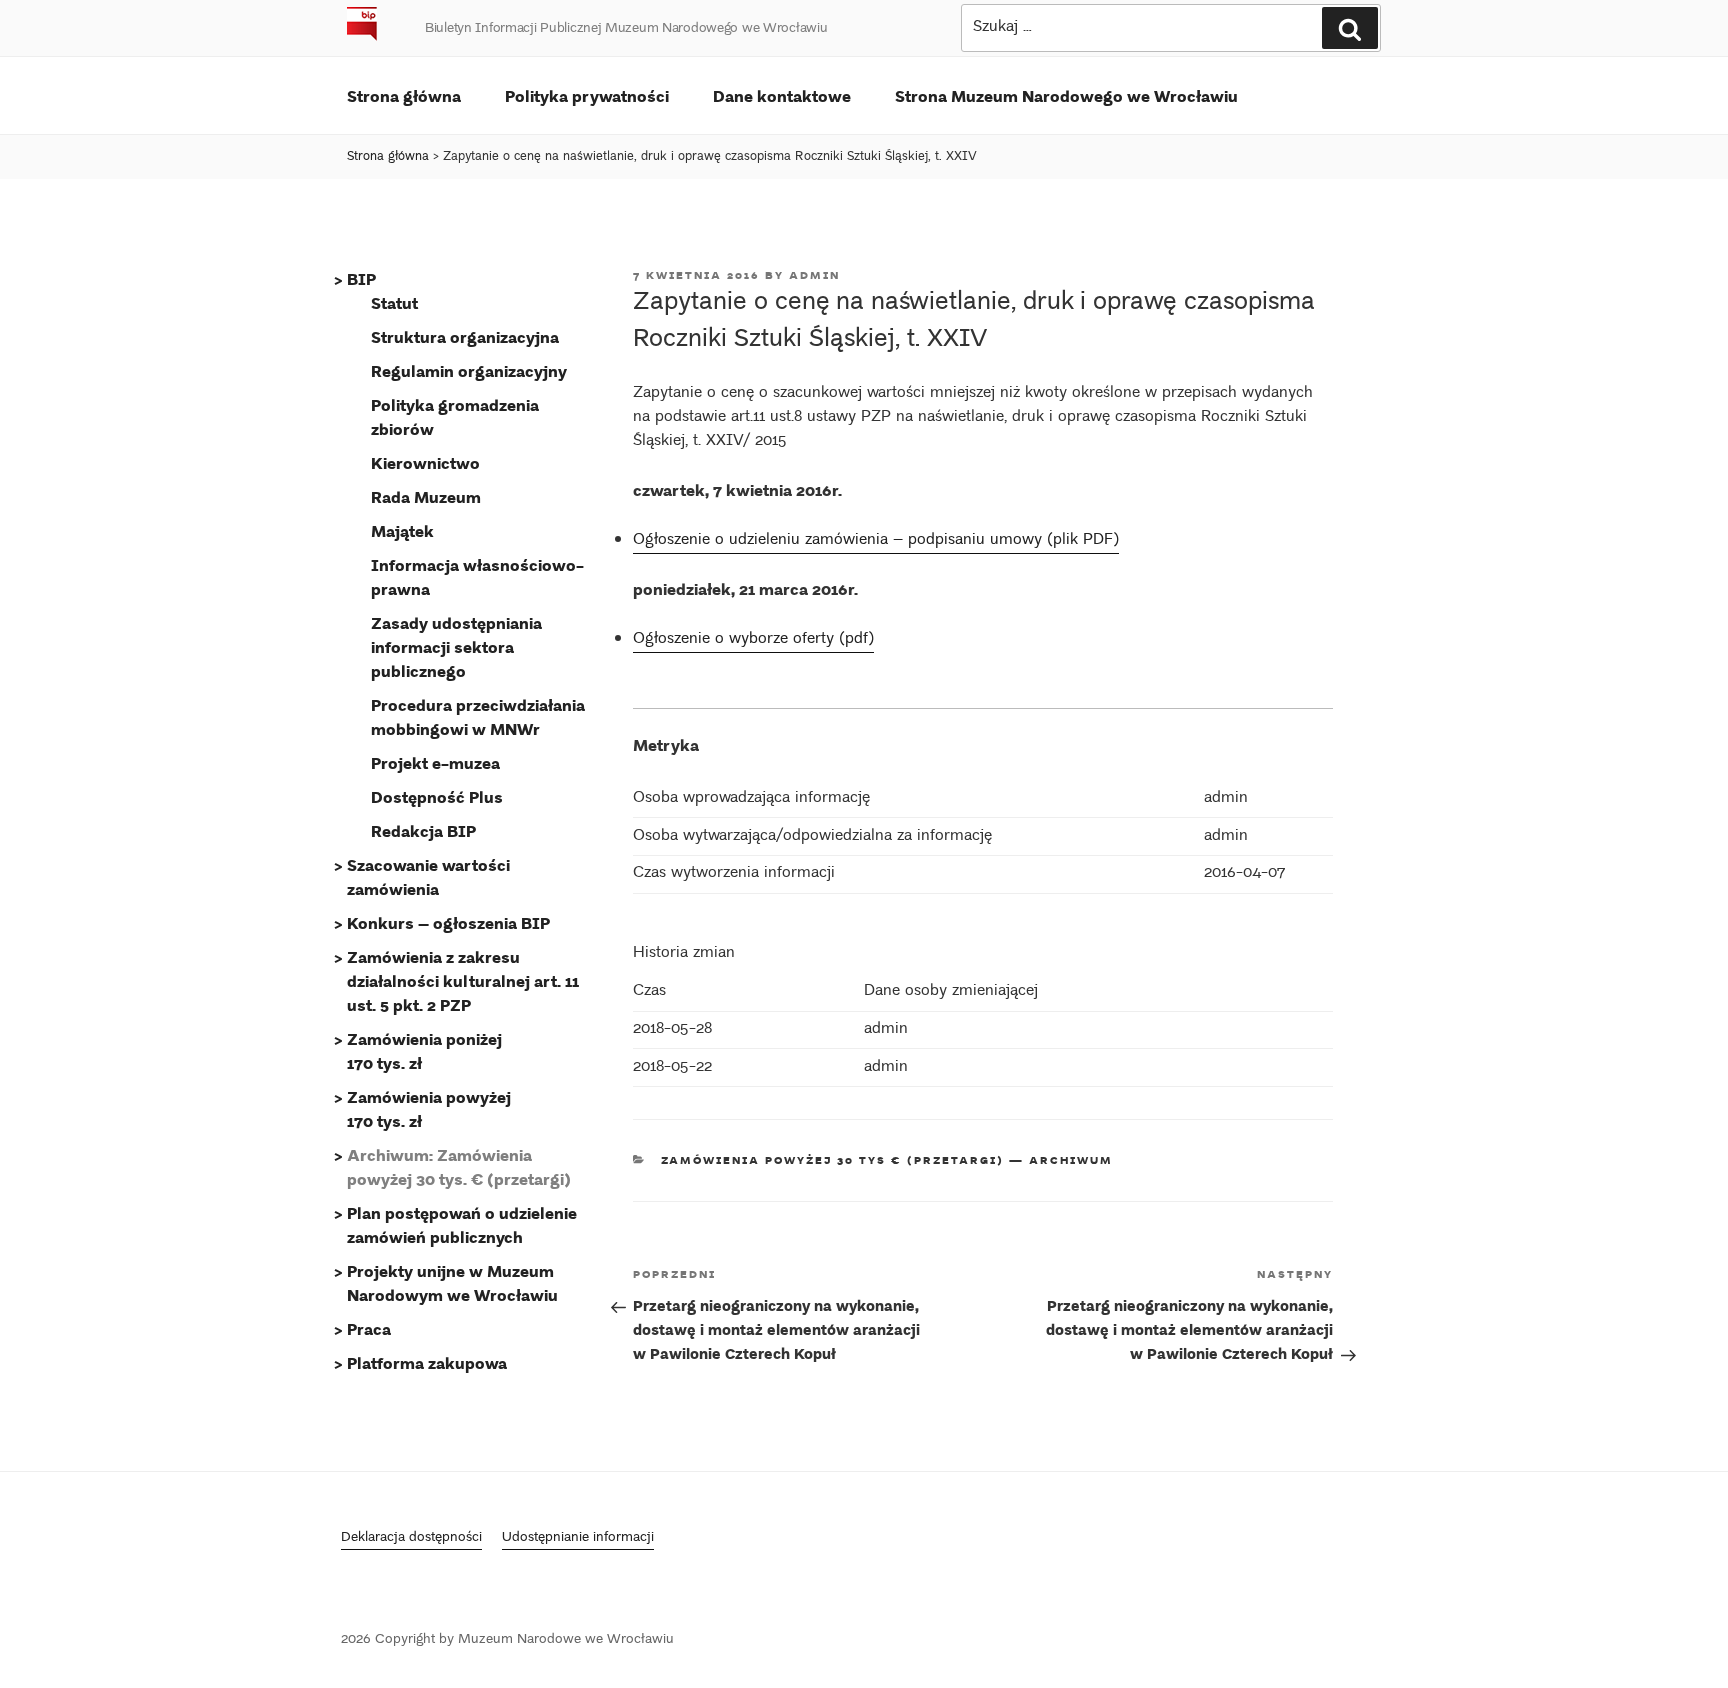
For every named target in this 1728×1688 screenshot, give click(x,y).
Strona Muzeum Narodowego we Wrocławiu (1066, 95)
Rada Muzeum (426, 496)
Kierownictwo (425, 462)
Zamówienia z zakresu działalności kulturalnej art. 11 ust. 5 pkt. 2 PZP (463, 980)
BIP (361, 278)
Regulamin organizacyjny (469, 370)
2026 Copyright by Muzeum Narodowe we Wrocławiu (507, 1640)
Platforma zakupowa (427, 1362)
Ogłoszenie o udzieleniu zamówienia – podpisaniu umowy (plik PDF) (876, 540)
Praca (369, 1328)
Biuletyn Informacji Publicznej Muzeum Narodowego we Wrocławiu (626, 29)
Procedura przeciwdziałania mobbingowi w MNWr (478, 716)
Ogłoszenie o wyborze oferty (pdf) (753, 639)
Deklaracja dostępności (411, 1538)
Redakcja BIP (423, 830)
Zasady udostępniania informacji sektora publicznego (456, 646)
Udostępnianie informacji (578, 1538)
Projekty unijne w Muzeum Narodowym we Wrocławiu (452, 1282)
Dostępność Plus (437, 796)
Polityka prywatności (587, 95)
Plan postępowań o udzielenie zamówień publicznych (462, 1224)
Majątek (402, 530)
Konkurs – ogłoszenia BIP (448, 922)
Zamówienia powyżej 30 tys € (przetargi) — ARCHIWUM (887, 1160)
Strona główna (404, 95)
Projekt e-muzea (435, 762)
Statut (394, 302)
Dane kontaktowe (782, 95)
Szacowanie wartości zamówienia (428, 876)
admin (814, 275)
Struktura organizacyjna (465, 336)
